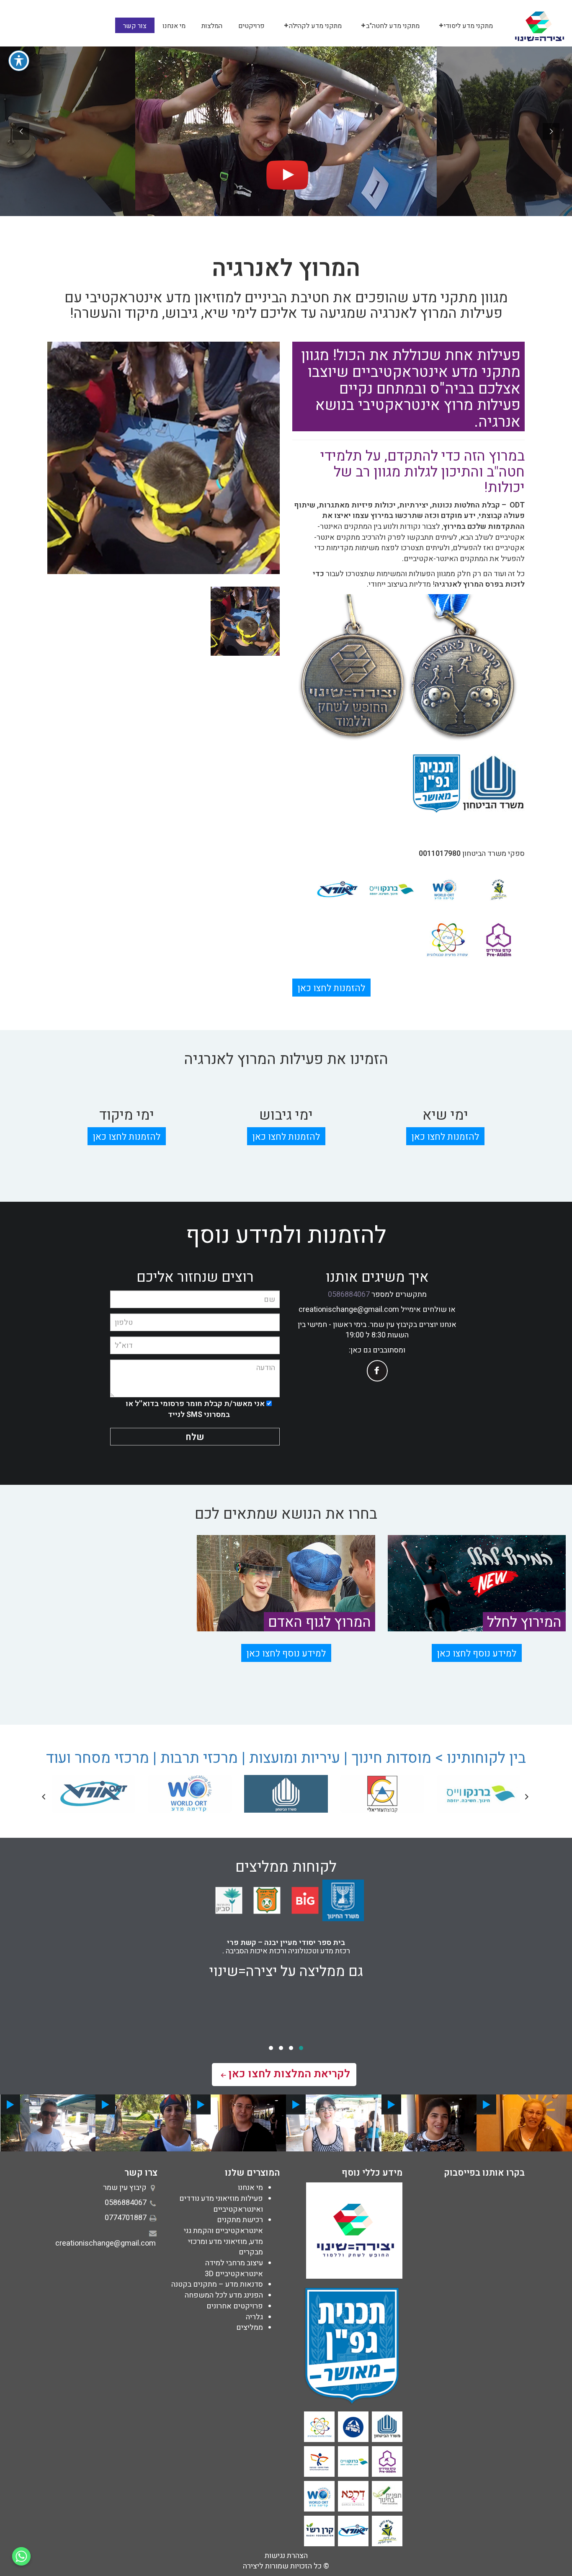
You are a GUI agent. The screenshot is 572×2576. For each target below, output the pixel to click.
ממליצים (250, 2327)
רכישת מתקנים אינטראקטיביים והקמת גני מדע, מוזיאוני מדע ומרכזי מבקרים (223, 2236)
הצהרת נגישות (286, 2556)
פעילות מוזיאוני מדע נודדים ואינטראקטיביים (221, 2204)
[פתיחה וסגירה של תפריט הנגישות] (19, 61)
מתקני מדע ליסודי (468, 26)
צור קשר (135, 26)
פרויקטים (251, 26)
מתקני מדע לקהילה (315, 26)
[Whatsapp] (21, 2556)
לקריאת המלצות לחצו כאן (289, 2074)
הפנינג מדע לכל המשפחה (224, 2295)
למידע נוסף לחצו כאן (477, 1654)
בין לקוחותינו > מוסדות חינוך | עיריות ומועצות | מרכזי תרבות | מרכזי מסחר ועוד (286, 1758)
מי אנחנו (174, 26)
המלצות (212, 26)
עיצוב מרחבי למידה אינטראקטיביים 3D (234, 2268)
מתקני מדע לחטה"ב (393, 26)
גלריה (254, 2317)
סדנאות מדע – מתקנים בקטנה (217, 2284)
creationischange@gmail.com (349, 1310)
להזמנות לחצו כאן (331, 988)
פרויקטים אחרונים (235, 2306)
